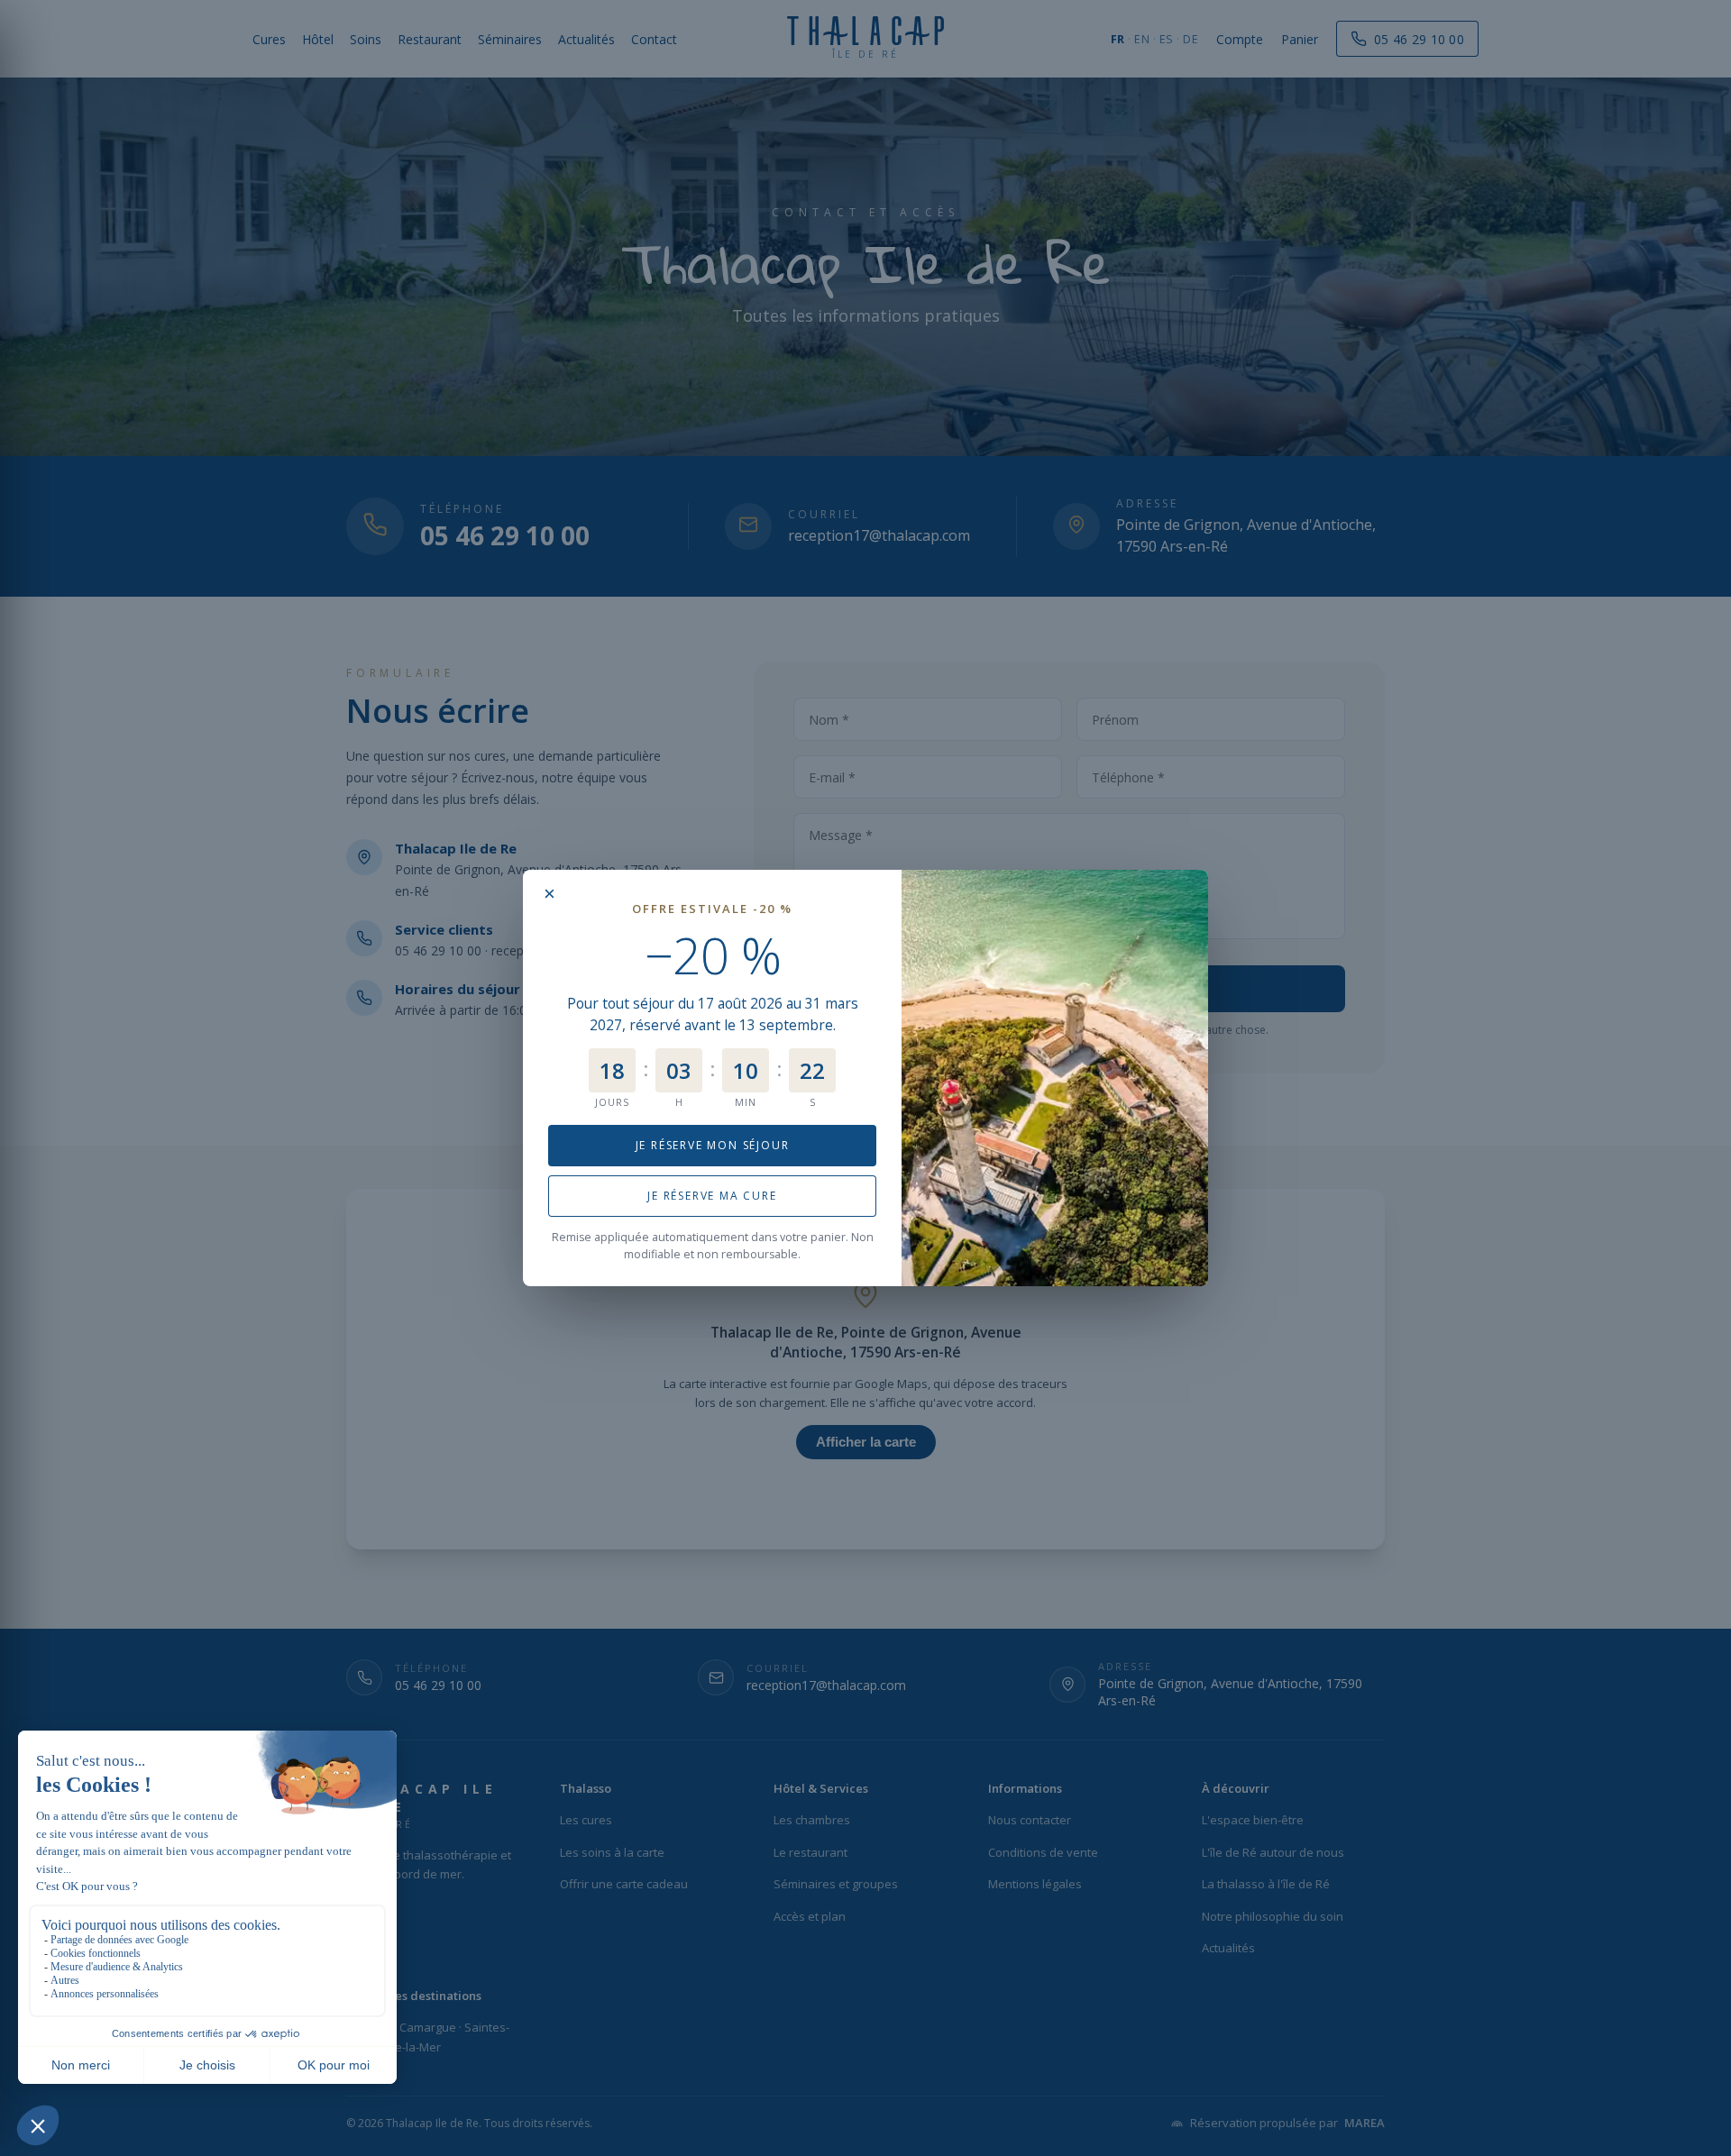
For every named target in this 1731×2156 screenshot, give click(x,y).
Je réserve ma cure (712, 1196)
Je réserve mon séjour (713, 1145)
